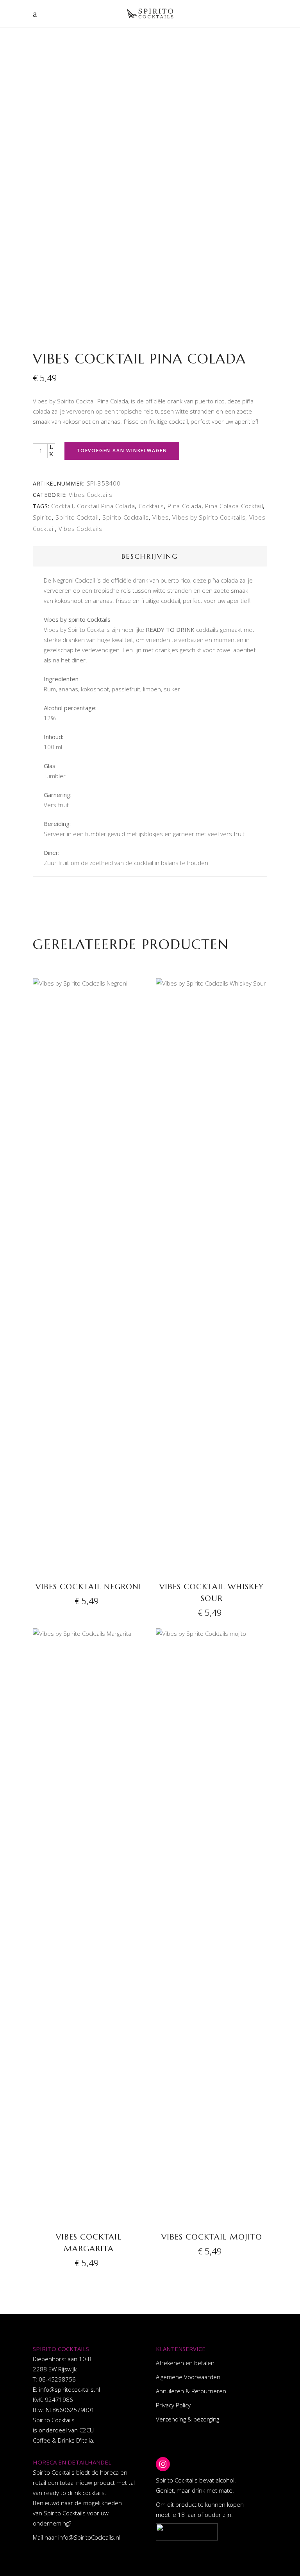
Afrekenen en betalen (185, 2363)
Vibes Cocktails (91, 495)
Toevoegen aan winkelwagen (122, 451)
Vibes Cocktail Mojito (212, 2237)
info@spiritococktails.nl (70, 2389)
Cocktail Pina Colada (106, 506)
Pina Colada (185, 506)
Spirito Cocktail (77, 517)
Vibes (161, 517)
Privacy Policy (173, 2405)
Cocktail (62, 506)
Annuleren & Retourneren (191, 2391)
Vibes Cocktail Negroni (88, 1587)
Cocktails (151, 506)
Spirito (42, 517)
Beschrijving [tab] (150, 556)
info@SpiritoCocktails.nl (89, 2537)
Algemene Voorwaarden (188, 2377)
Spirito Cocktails (126, 517)
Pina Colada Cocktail (234, 506)
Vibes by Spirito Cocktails (209, 517)
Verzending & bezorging (187, 2419)
